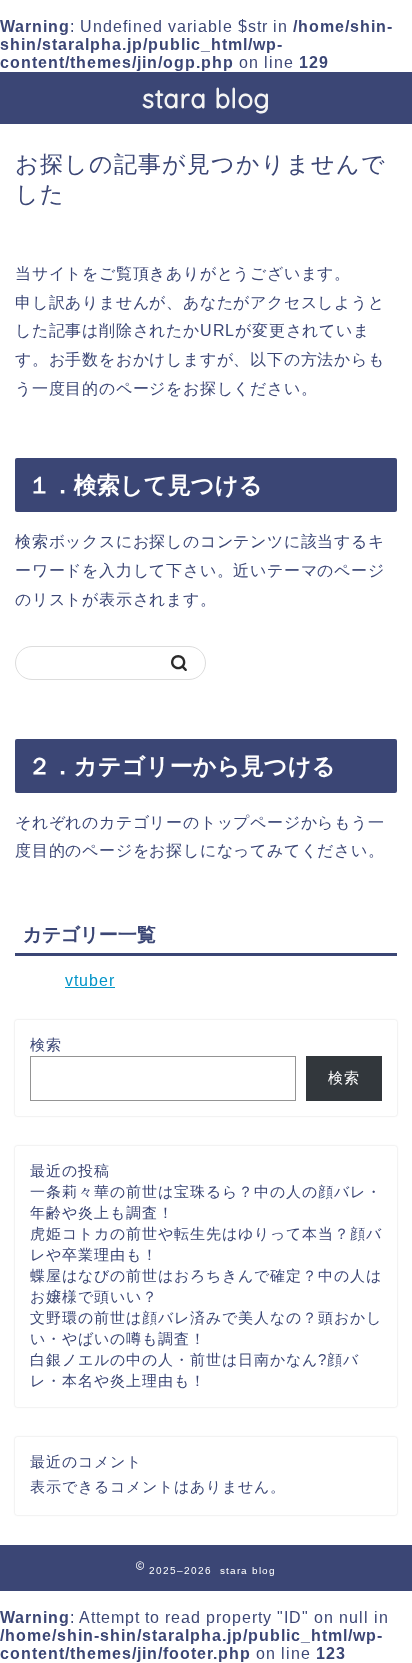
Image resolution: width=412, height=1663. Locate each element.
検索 (46, 1044)
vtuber (90, 980)
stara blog (206, 98)
